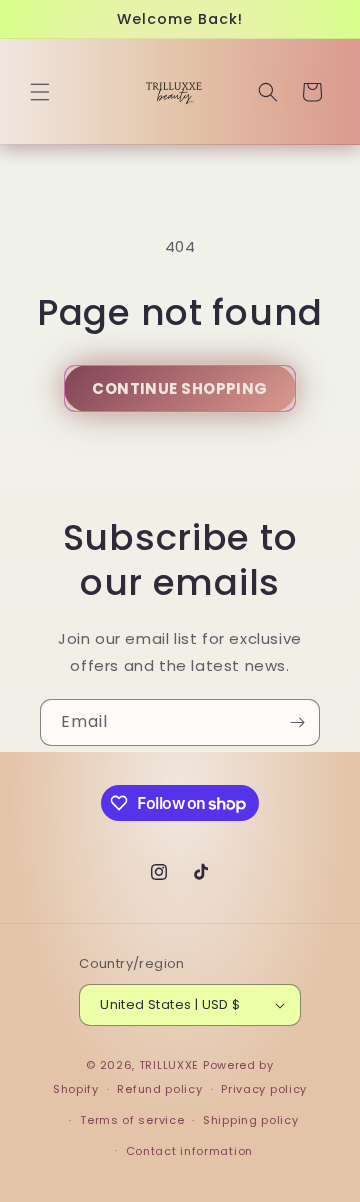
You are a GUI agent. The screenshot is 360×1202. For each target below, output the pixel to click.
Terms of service (132, 1120)
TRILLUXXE (169, 1065)
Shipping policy (251, 1120)
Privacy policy (264, 1089)
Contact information (189, 1151)
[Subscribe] (297, 722)
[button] (40, 92)
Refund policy (159, 1089)
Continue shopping (180, 388)
